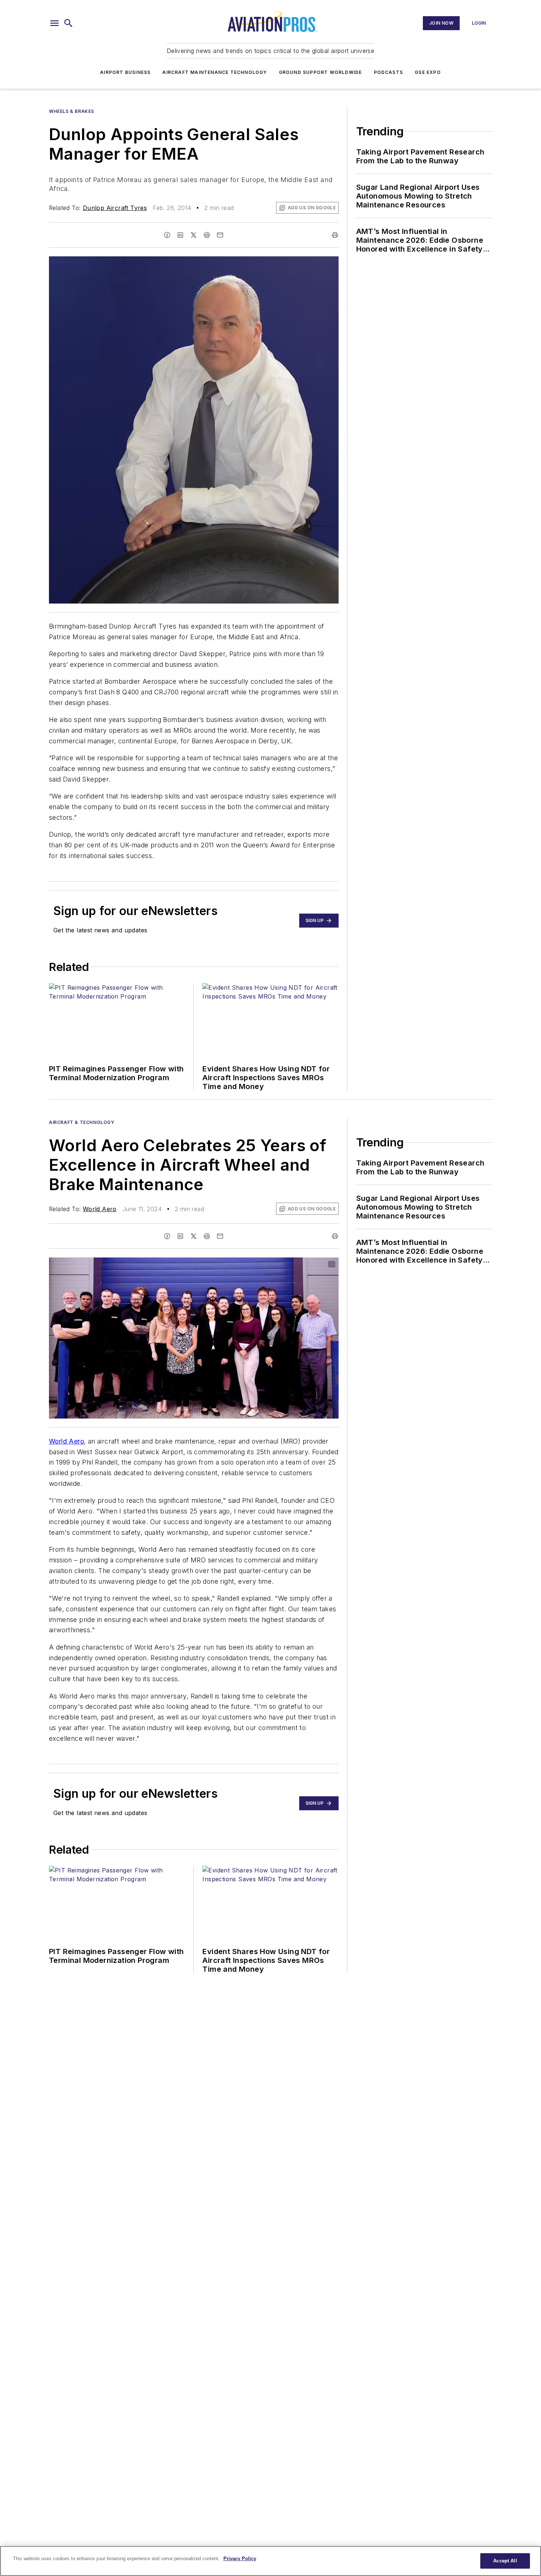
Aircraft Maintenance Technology (215, 72)
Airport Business (125, 72)
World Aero (100, 1209)
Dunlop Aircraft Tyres (115, 208)
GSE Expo (428, 72)
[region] (270, 2561)
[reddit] (207, 235)
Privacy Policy (240, 2559)
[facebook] (167, 235)
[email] (220, 235)
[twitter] (194, 235)
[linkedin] (180, 235)
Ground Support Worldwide (321, 72)
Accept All (505, 2561)
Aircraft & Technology (82, 1122)
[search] (68, 23)
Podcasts (389, 72)
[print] (335, 235)
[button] (54, 23)
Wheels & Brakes (72, 111)
